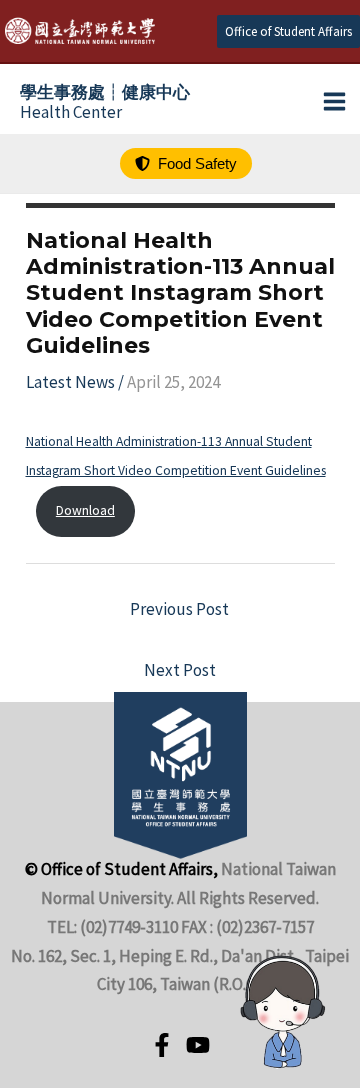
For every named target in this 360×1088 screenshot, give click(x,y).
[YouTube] (198, 1045)
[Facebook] (162, 1045)
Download (85, 510)
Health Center (105, 102)
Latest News (70, 382)
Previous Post (179, 609)
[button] (288, 31)
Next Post (180, 670)
